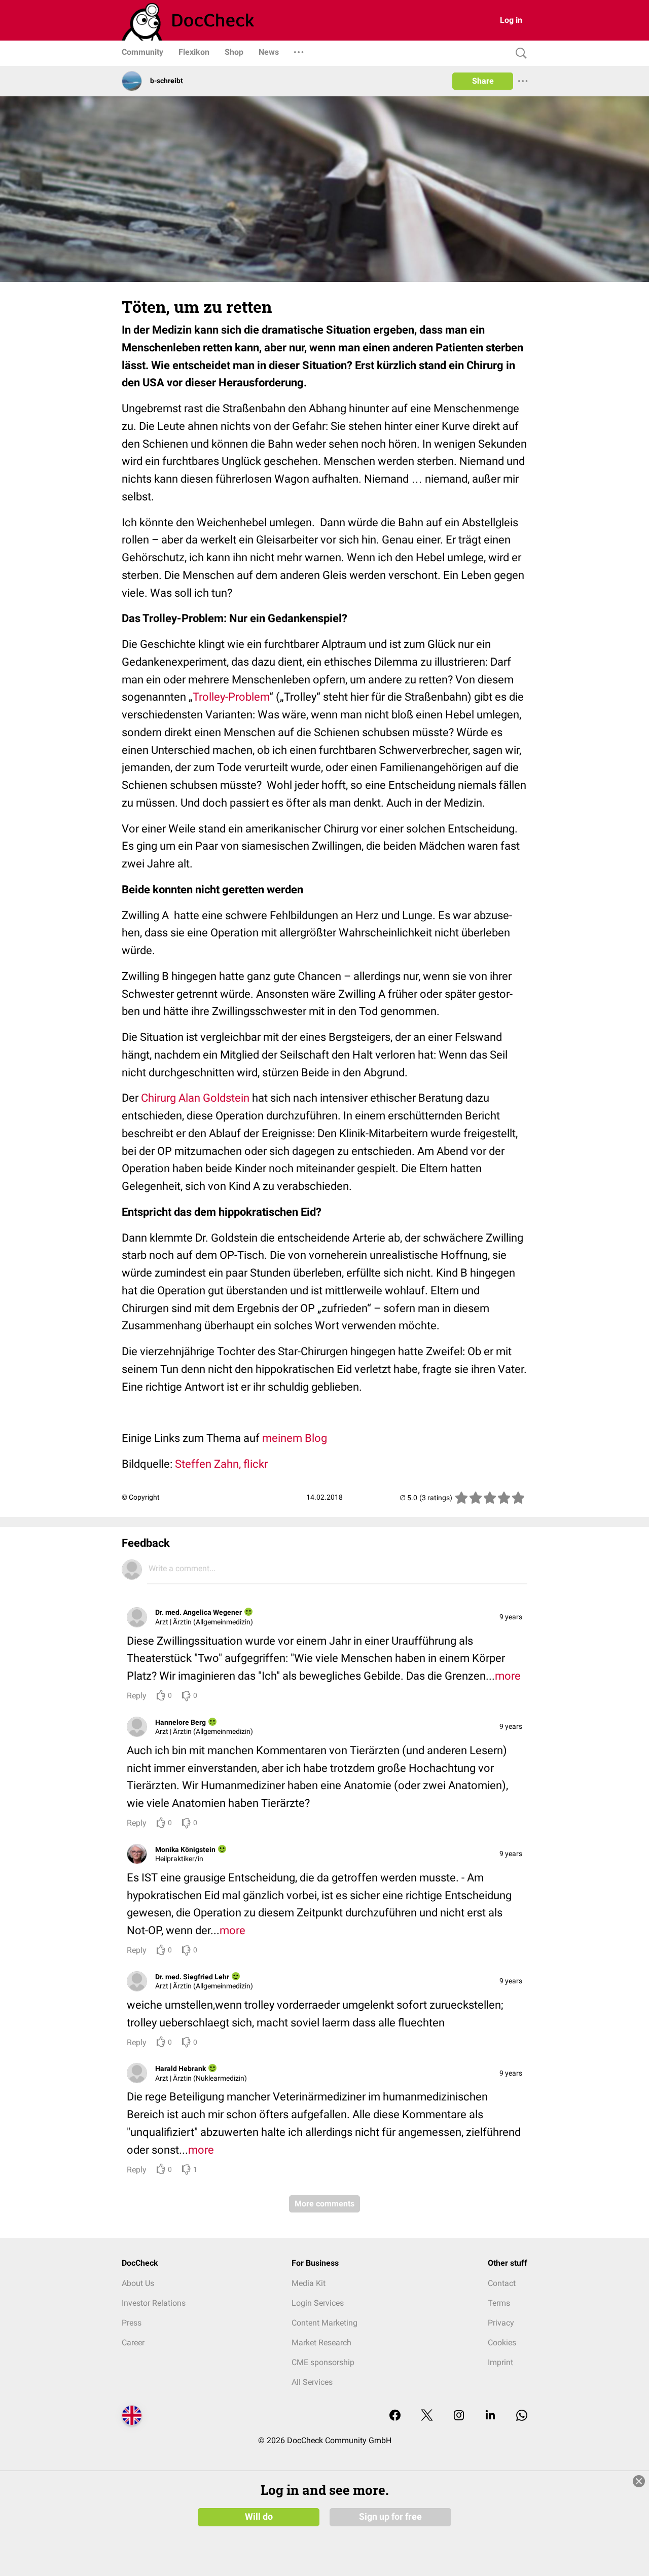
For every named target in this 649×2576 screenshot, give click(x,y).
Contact (502, 2283)
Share (483, 81)
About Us (138, 2283)
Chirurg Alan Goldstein (195, 1098)
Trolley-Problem (231, 697)
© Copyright (141, 1497)
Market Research (321, 2343)
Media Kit (309, 2283)
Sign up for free (390, 2517)
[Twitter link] (427, 2416)
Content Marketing (324, 2323)
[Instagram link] (459, 2416)
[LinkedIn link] (490, 2416)
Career (133, 2343)
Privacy (501, 2323)
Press (132, 2323)
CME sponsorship (323, 2362)
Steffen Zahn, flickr (221, 1464)
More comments (324, 2204)
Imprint (500, 2362)
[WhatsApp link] (522, 2416)
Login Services (318, 2303)
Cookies (502, 2343)
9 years (511, 1617)
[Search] (519, 53)
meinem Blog (295, 1438)
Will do (259, 2517)
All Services (312, 2382)
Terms (499, 2303)
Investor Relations (154, 2303)
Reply (137, 1696)
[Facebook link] (395, 2416)
